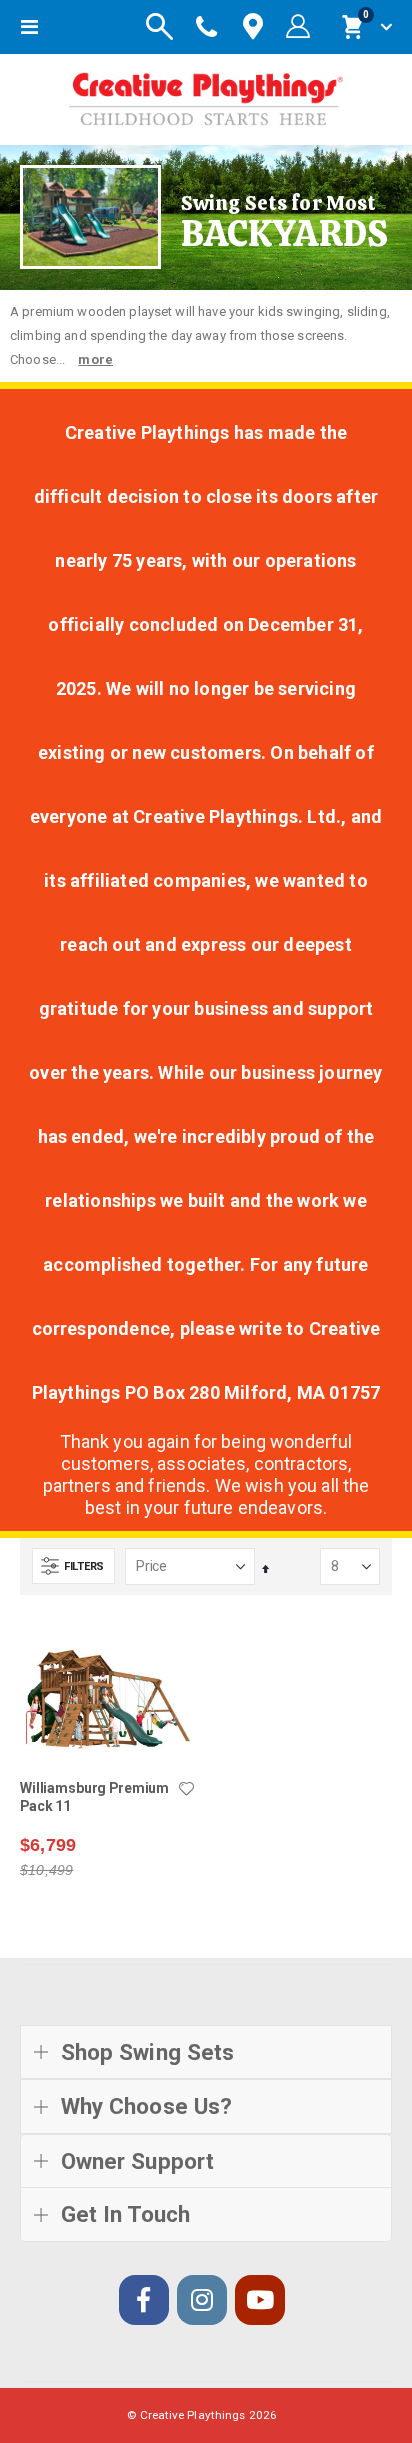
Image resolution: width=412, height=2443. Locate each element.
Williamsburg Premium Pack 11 (94, 1797)
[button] (186, 1790)
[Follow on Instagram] (202, 2300)
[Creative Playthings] (206, 94)
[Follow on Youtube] (260, 2300)
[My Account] (298, 27)
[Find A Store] (253, 27)
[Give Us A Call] (207, 27)
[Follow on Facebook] (144, 2300)
